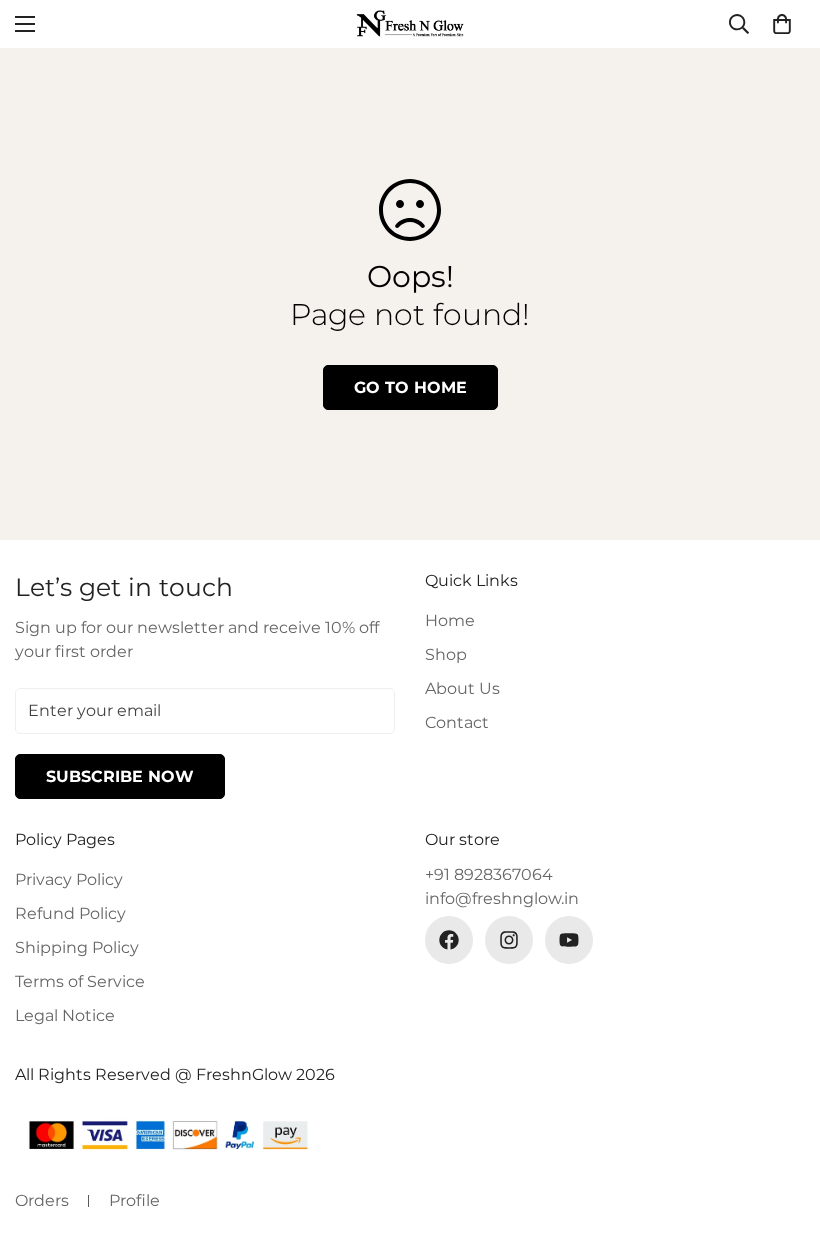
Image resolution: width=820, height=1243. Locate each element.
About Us (462, 688)
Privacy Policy (69, 879)
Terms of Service (80, 981)
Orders (42, 1200)
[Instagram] (509, 940)
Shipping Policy (77, 947)
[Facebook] (449, 940)
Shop (446, 654)
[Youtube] (569, 940)
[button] (782, 24)
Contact (457, 722)
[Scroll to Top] (781, 1134)
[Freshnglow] (410, 24)
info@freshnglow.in (502, 898)
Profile (134, 1200)
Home (450, 620)
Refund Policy (70, 913)
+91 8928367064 (489, 874)
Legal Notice (65, 1015)
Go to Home (410, 387)
